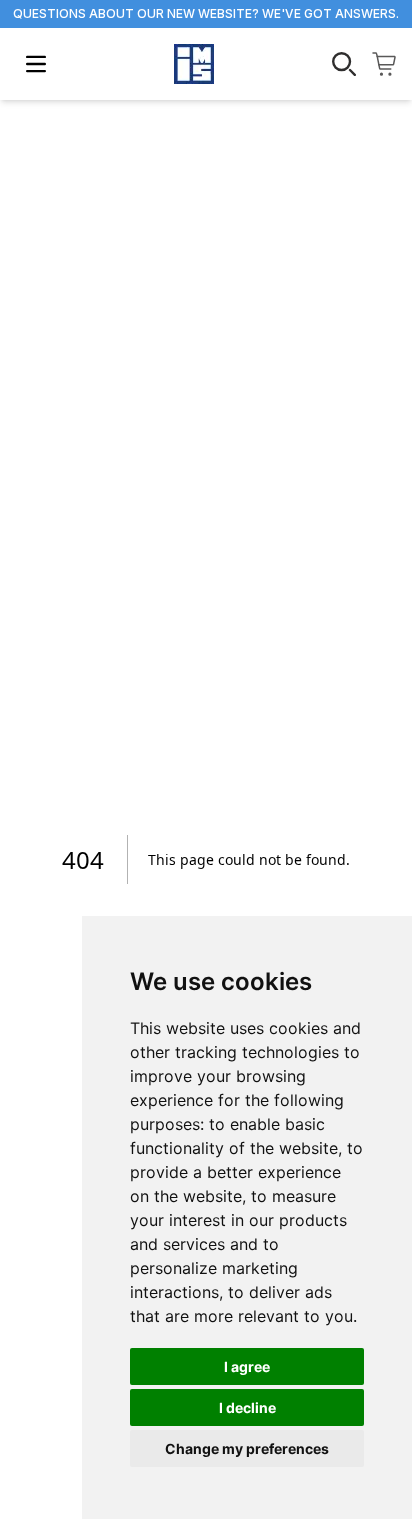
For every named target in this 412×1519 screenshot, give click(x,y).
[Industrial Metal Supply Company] (194, 64)
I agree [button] (247, 1366)
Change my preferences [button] (247, 1448)
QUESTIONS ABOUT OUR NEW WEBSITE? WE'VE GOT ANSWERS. (206, 13)
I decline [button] (247, 1407)
